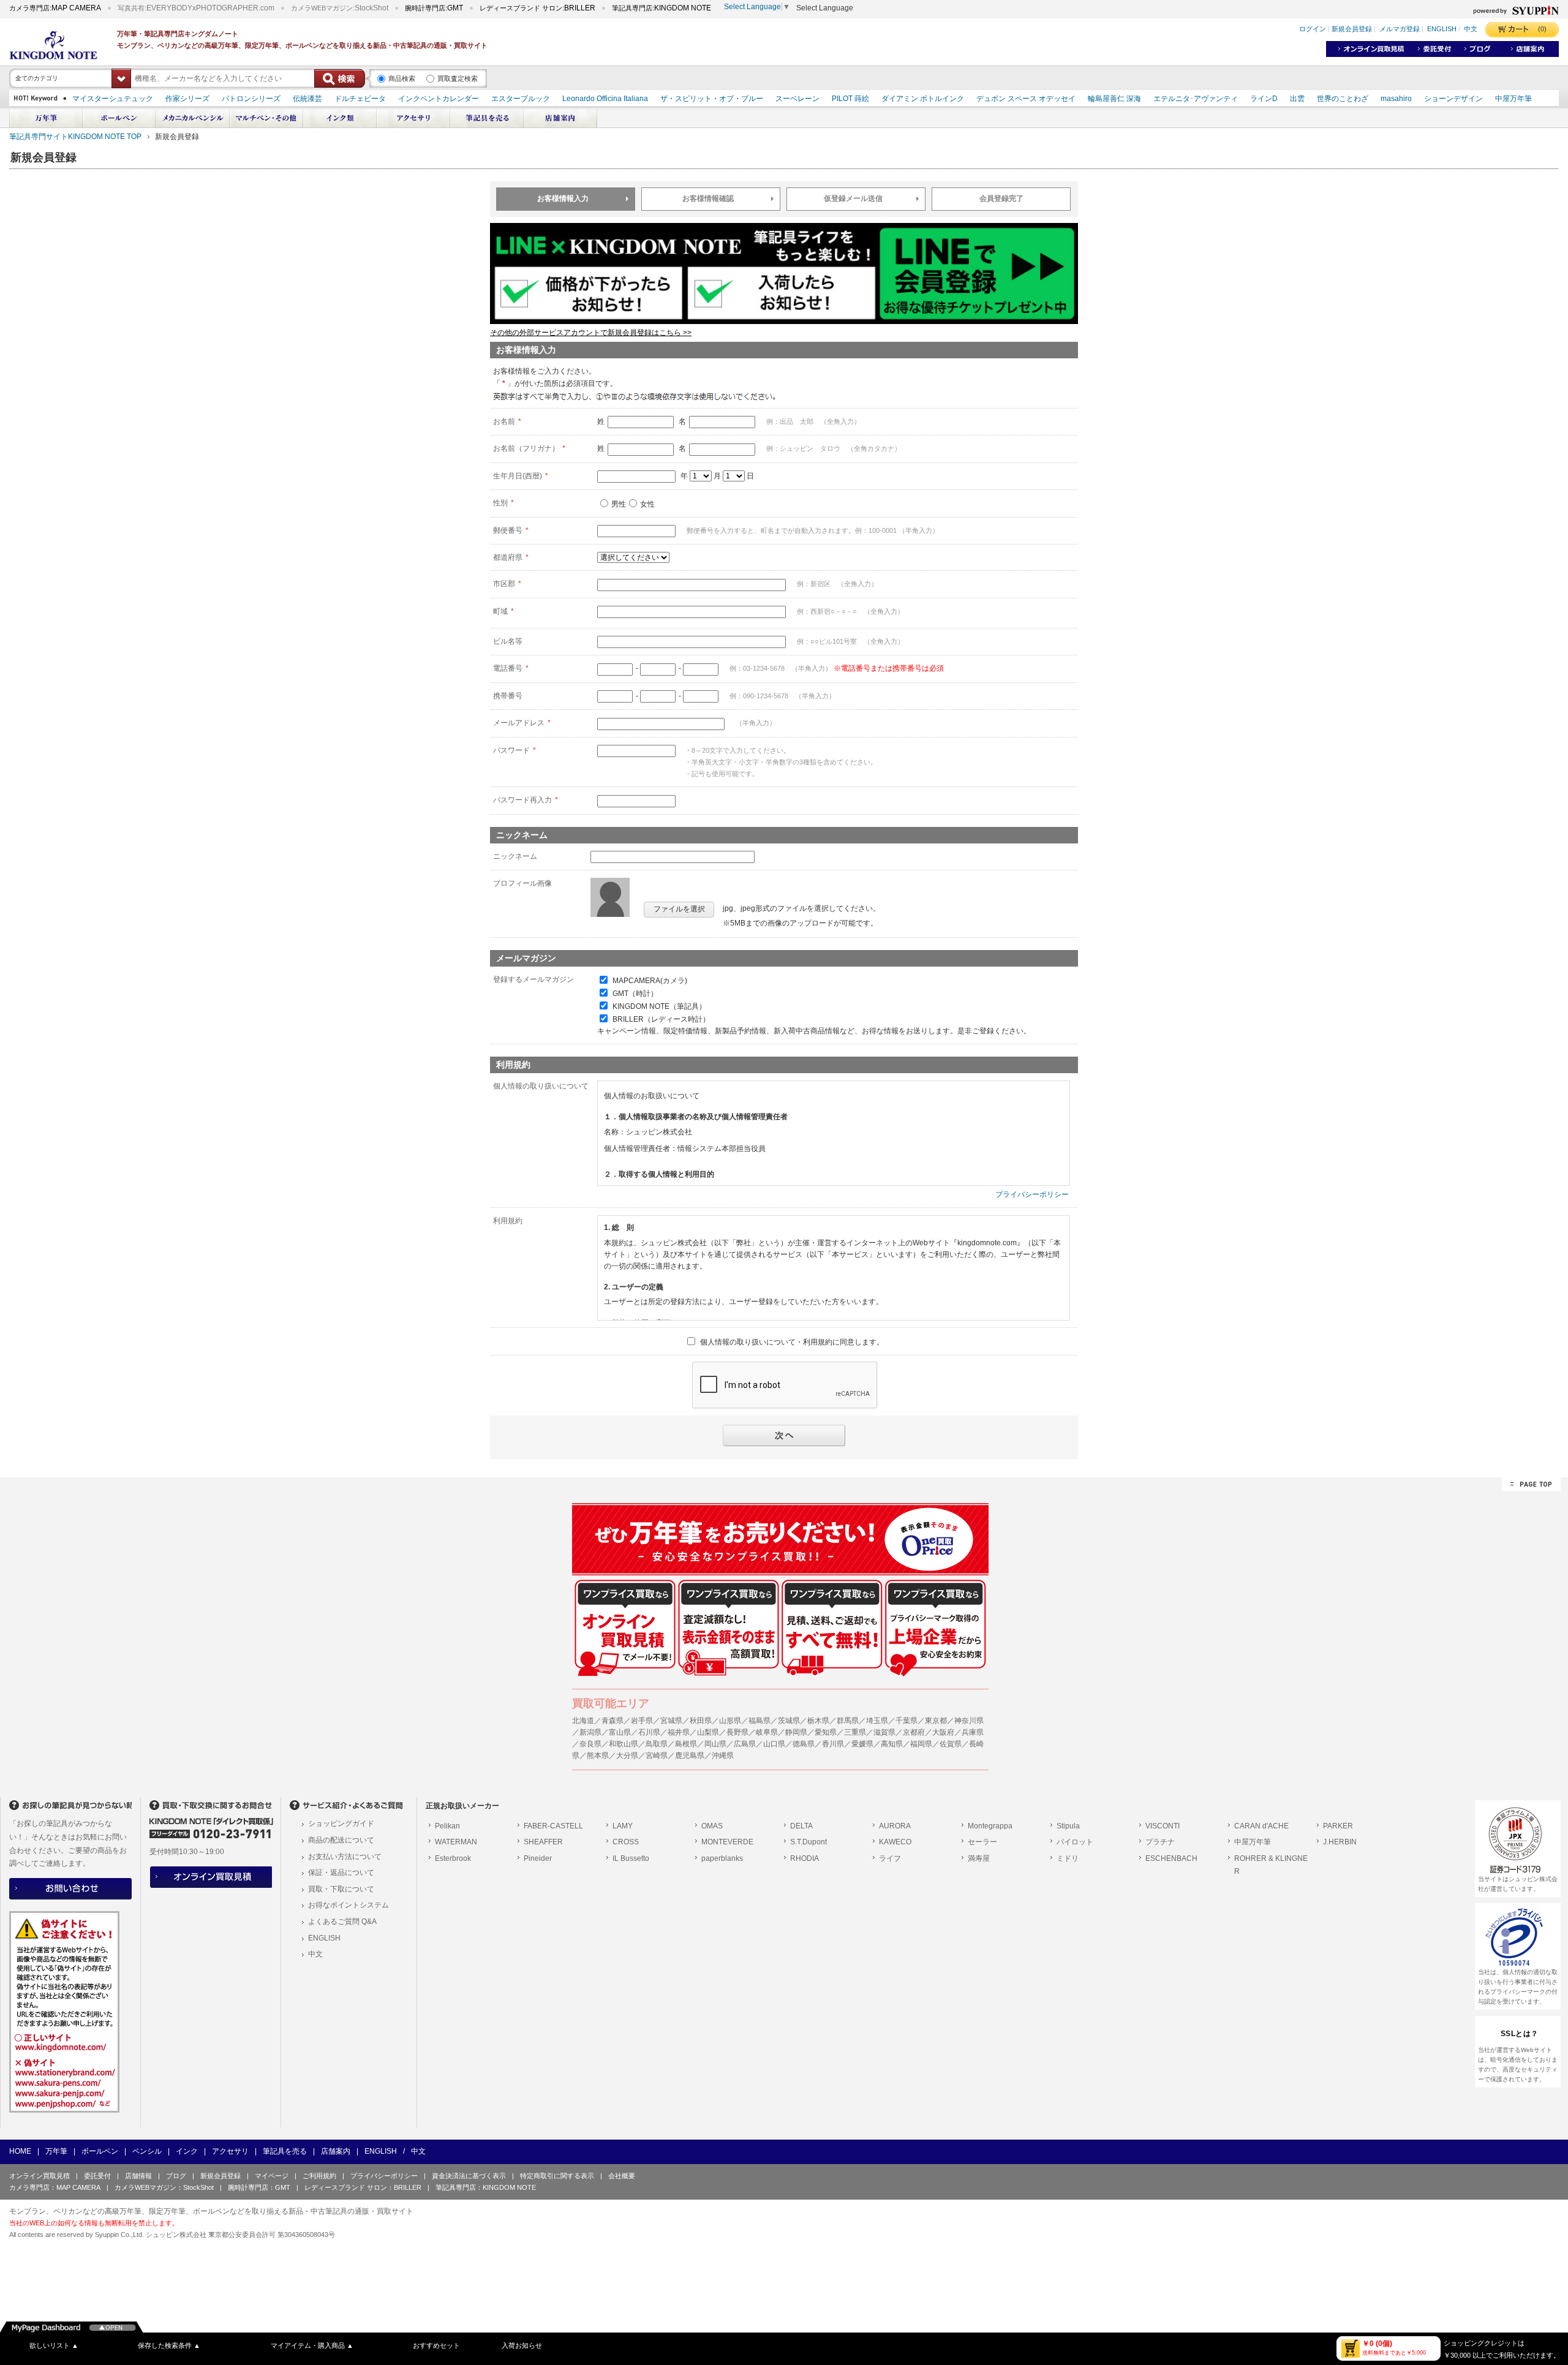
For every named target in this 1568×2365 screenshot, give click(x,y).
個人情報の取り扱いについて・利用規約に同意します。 (792, 1342)
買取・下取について (341, 1889)
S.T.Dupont (809, 1842)
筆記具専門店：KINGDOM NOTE (486, 2187)
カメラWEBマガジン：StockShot (164, 2187)
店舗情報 (138, 2176)
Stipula (1068, 1826)
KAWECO (895, 1842)
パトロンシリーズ (251, 99)
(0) (1542, 29)
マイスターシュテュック (113, 99)
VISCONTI (1163, 1826)
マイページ (272, 2176)
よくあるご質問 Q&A (342, 1922)
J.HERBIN (1340, 1842)
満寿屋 (979, 1858)
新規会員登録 (1352, 29)
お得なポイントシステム (349, 1905)
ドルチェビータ (360, 99)
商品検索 (402, 78)
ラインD (1264, 99)
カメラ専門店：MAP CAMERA (55, 2187)
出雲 (1297, 99)
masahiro (1396, 99)
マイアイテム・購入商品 (312, 2345)
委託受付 (97, 2176)
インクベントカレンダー (439, 99)
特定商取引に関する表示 (557, 2176)
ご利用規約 (319, 2176)
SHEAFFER (543, 1842)
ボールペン (100, 2151)
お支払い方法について (345, 1857)
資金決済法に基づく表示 (469, 2176)
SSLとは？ (1520, 2034)
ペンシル (147, 2151)
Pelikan (447, 1826)
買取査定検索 (458, 78)
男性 (619, 504)
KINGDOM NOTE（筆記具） (659, 1006)
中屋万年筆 (1513, 99)
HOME (20, 2151)
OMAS (712, 1826)
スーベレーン (797, 99)
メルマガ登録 (1400, 29)
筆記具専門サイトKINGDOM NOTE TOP (75, 137)
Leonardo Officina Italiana (605, 99)
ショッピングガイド (341, 1824)
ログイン (1313, 29)
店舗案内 (336, 2151)
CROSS (626, 1842)
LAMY (623, 1826)
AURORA (895, 1826)
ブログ (176, 2176)
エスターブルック (521, 99)
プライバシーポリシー (1032, 1194)
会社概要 (622, 2176)
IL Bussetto (631, 1858)
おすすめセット (436, 2345)
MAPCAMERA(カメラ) (650, 981)
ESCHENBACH (1171, 1858)
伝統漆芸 (307, 99)
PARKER (1338, 1826)
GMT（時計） (635, 994)
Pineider (538, 1858)
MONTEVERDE (727, 1842)
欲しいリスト (54, 2345)
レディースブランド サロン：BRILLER (363, 2187)
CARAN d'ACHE (1261, 1826)
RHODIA (805, 1858)
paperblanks (722, 1858)
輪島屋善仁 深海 (1114, 99)
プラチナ (1160, 1842)
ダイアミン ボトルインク (923, 99)
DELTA (801, 1826)
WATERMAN (456, 1842)
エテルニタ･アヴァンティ (1196, 99)
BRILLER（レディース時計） (661, 1019)
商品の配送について (341, 1840)
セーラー (982, 1842)
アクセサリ (230, 2151)
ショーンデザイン (1453, 99)
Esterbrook (453, 1858)
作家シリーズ (187, 99)
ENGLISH (1442, 29)
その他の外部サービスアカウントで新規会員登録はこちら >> (591, 333)
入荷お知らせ (522, 2345)
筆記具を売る (285, 2151)
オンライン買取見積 (40, 2176)
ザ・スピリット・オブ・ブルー (712, 99)
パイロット (1075, 1842)
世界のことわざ (1343, 99)
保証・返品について (341, 1873)
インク (187, 2151)
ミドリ (1068, 1858)
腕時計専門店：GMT (259, 2187)
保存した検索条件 (169, 2345)
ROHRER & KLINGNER (1271, 1865)
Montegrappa (990, 1826)
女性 (647, 504)
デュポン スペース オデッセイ (1026, 99)
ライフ (890, 1858)
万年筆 (56, 2151)
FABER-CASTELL (553, 1826)
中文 (1471, 29)
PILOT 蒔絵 (850, 99)
